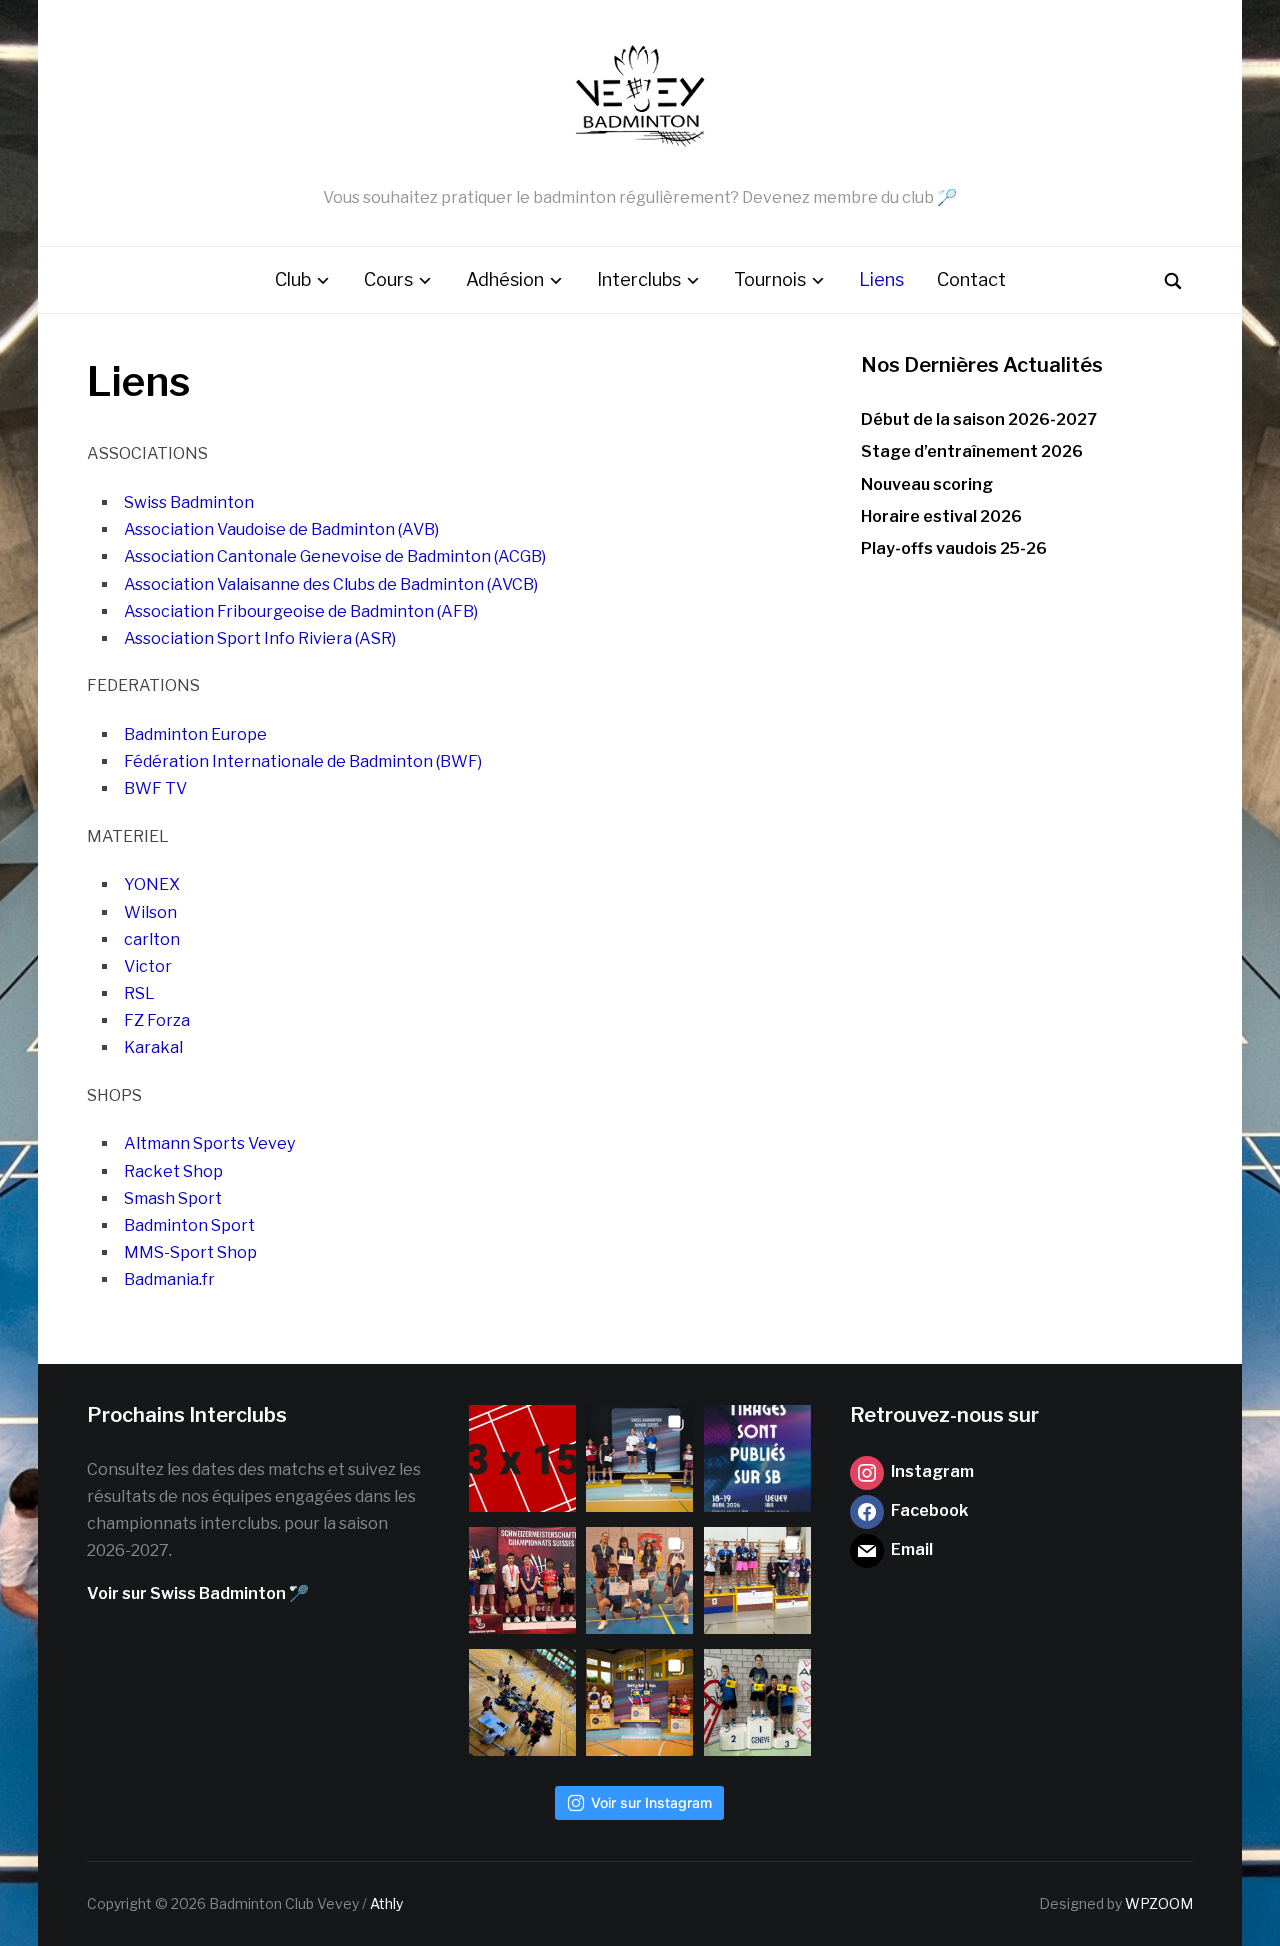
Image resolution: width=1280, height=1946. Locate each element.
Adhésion (505, 279)
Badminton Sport (189, 1225)
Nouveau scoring (927, 484)
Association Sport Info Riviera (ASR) (260, 638)
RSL (139, 993)
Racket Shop (173, 1171)
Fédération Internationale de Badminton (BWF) (303, 761)
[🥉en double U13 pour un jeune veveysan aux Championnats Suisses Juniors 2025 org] (522, 1580)
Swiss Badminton (189, 502)
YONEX (152, 884)
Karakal (153, 1047)
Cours (388, 279)
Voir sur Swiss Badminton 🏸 (198, 1593)
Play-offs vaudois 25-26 (954, 548)
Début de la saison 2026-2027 (979, 419)
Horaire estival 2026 (941, 516)
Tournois (770, 279)
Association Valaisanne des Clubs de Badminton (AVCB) (331, 584)
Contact (971, 279)
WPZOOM (1159, 1903)
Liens (881, 279)
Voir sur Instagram (651, 1802)
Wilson (150, 912)
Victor (148, 966)
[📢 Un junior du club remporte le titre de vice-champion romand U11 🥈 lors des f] (757, 1702)
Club (293, 279)
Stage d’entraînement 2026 (972, 451)
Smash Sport (173, 1198)
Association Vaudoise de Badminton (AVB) (281, 529)
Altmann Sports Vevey (209, 1143)
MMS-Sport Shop (190, 1252)
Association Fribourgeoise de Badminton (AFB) (301, 611)
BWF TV (155, 788)
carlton (152, 939)
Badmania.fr (169, 1279)
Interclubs (639, 279)
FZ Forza (157, 1020)
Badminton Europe (195, 734)
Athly (386, 1903)
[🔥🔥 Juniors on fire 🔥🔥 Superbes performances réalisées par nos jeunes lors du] (639, 1580)
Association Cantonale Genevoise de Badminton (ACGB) (335, 556)
